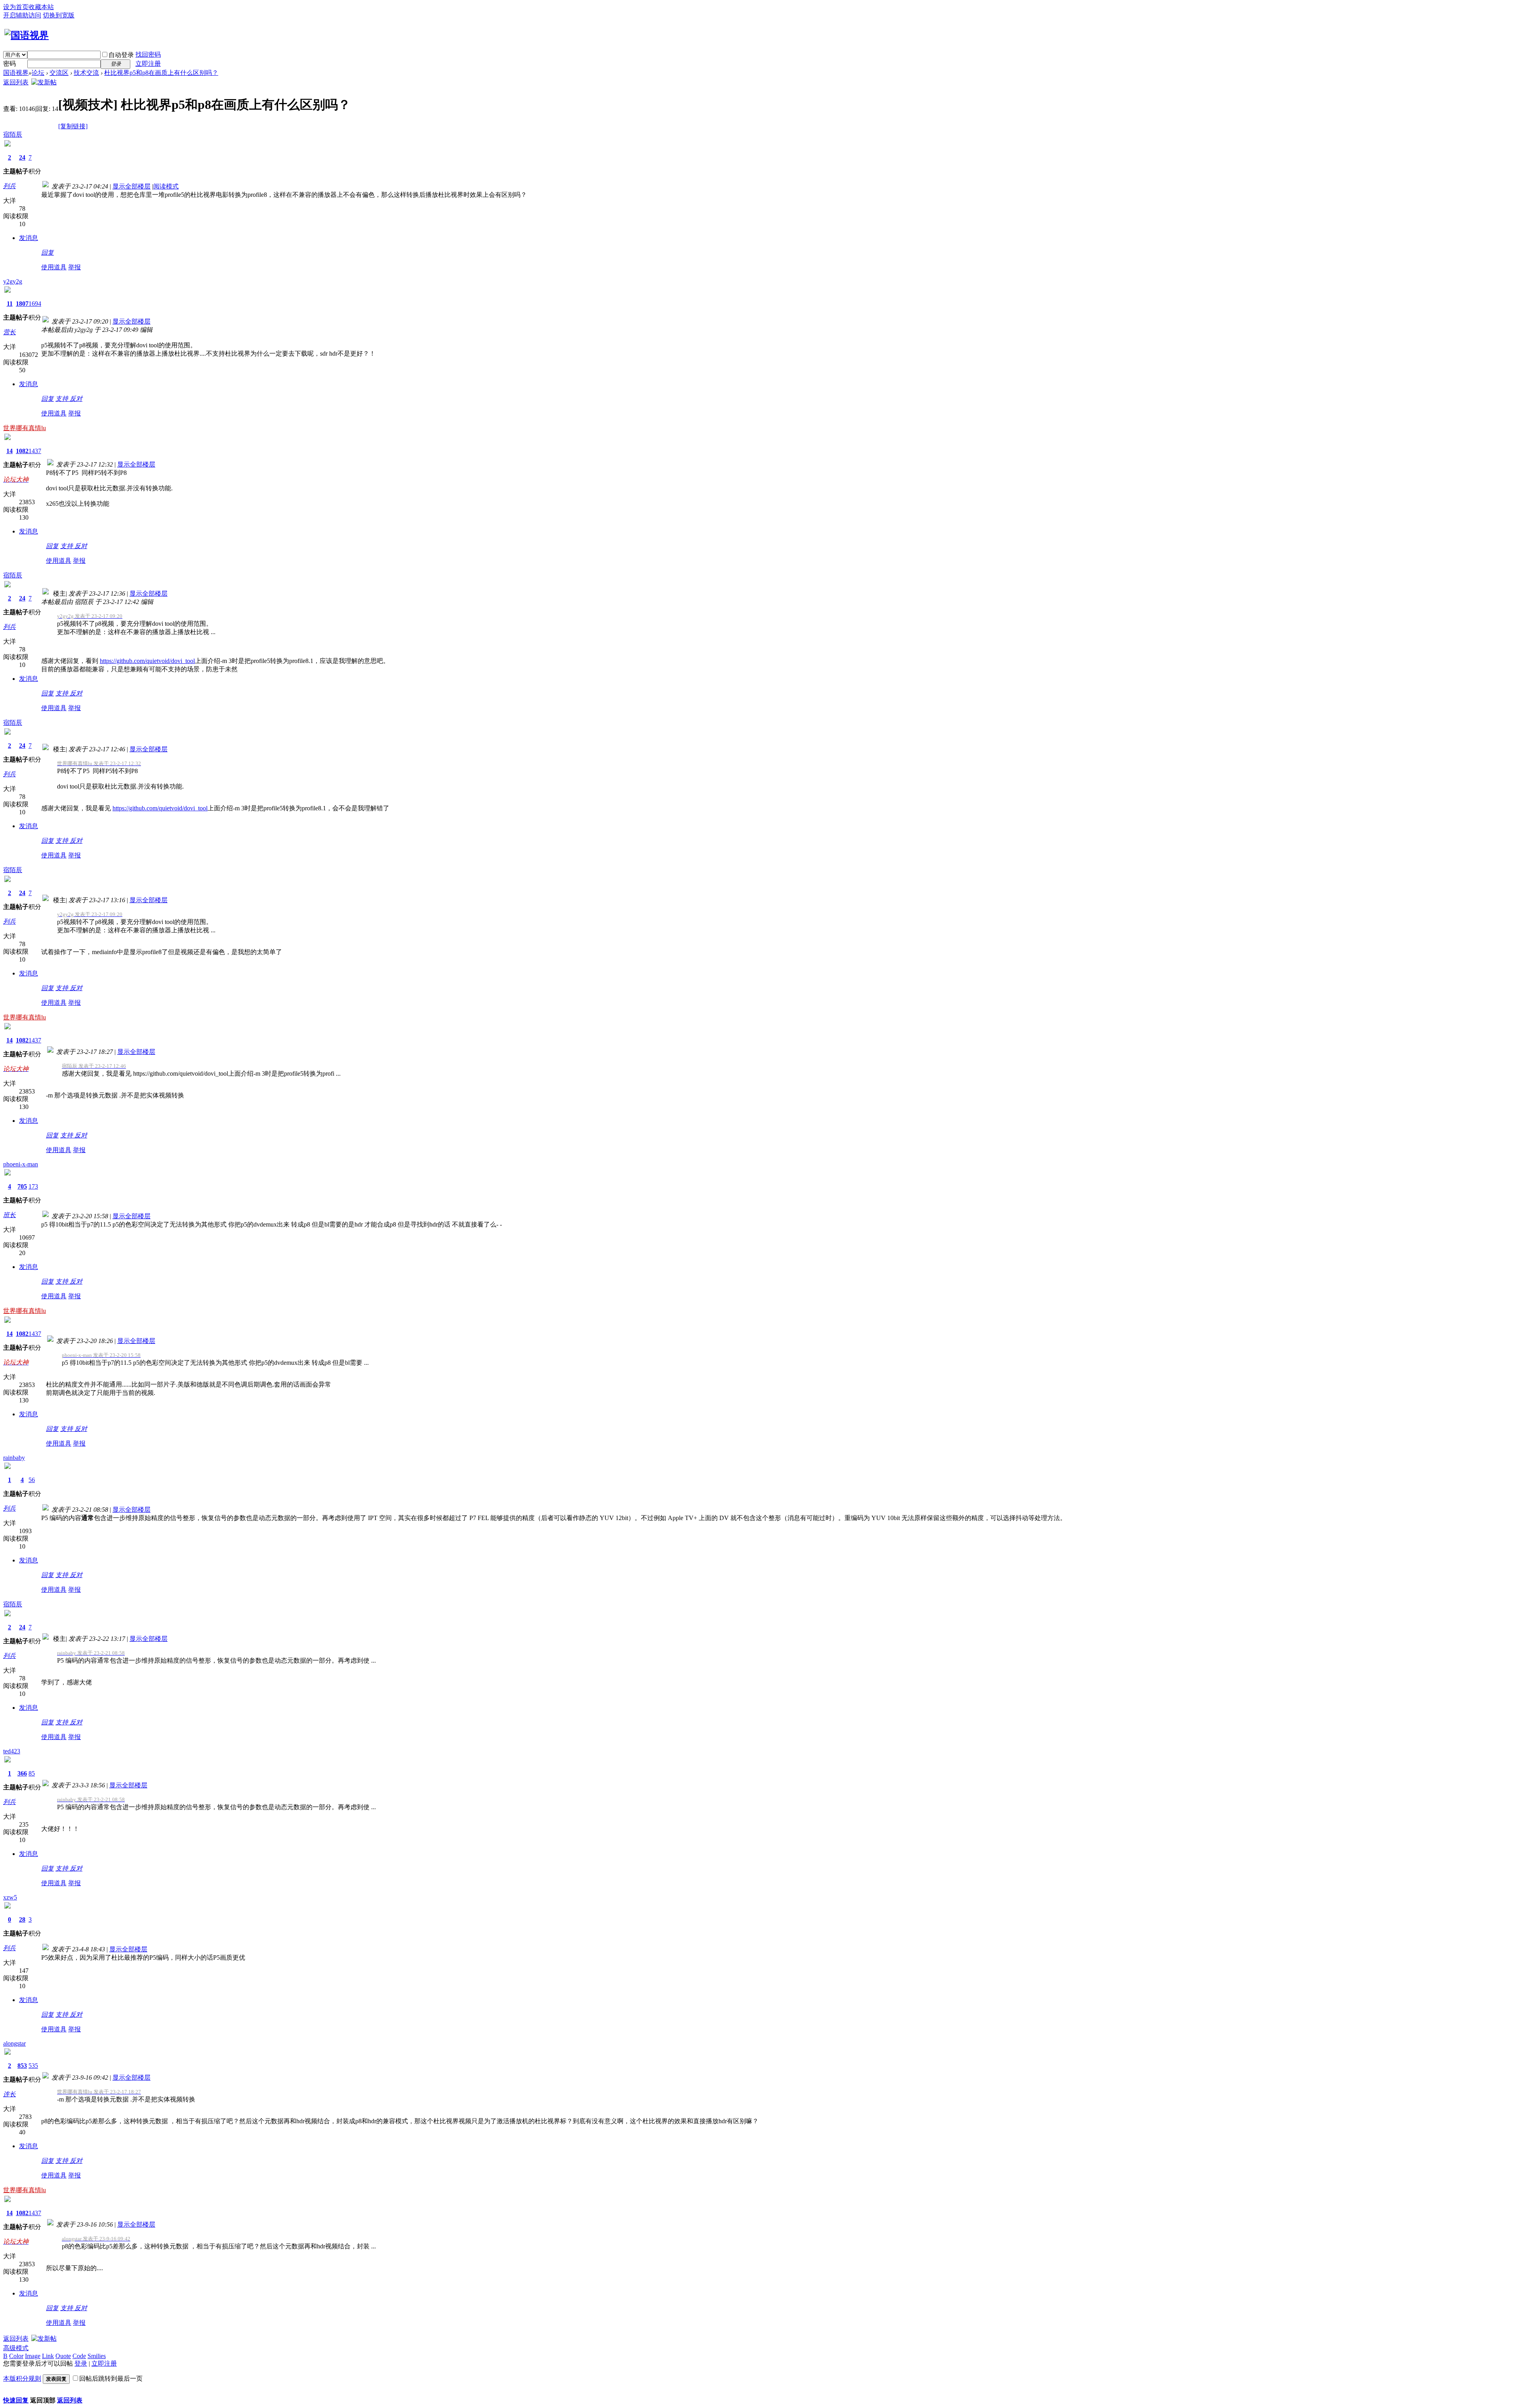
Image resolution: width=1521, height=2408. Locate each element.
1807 (22, 304)
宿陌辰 (13, 134)
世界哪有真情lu (25, 428)
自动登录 (121, 55)
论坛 (38, 73)
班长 (10, 1215)
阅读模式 (166, 186)
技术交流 (86, 73)
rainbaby (14, 1458)
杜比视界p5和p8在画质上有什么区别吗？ (161, 73)
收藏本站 (41, 7)
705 (22, 1186)
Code (79, 2356)
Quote (63, 2356)
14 (10, 451)
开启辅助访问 (22, 15)
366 (22, 1773)
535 (33, 2066)
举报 (74, 267)
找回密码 (148, 54)
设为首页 (16, 7)
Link (48, 2356)
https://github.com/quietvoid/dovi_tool (147, 661)
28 (22, 1919)
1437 (35, 451)
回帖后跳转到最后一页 (111, 2378)
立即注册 (148, 64)
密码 (10, 64)
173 (33, 1186)
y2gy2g (13, 281)
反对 (76, 399)
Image (33, 2356)
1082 (22, 451)
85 (32, 1773)
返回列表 (16, 82)
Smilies (97, 2356)
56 (32, 1480)
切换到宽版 (59, 15)
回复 (48, 252)
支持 (63, 399)
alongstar (14, 2043)
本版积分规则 (22, 2378)
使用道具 (54, 267)
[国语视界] (27, 35)
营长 (10, 332)
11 (10, 304)
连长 (10, 2094)
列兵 (10, 186)
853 (22, 2066)
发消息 (29, 238)
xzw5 (10, 1897)
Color (16, 2356)
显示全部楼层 (132, 186)
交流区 (59, 73)
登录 (81, 2363)
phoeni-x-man (21, 1164)
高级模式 (16, 2348)
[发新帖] (44, 82)
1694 (35, 304)
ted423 (12, 1751)
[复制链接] (73, 126)
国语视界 (16, 73)
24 (22, 157)
